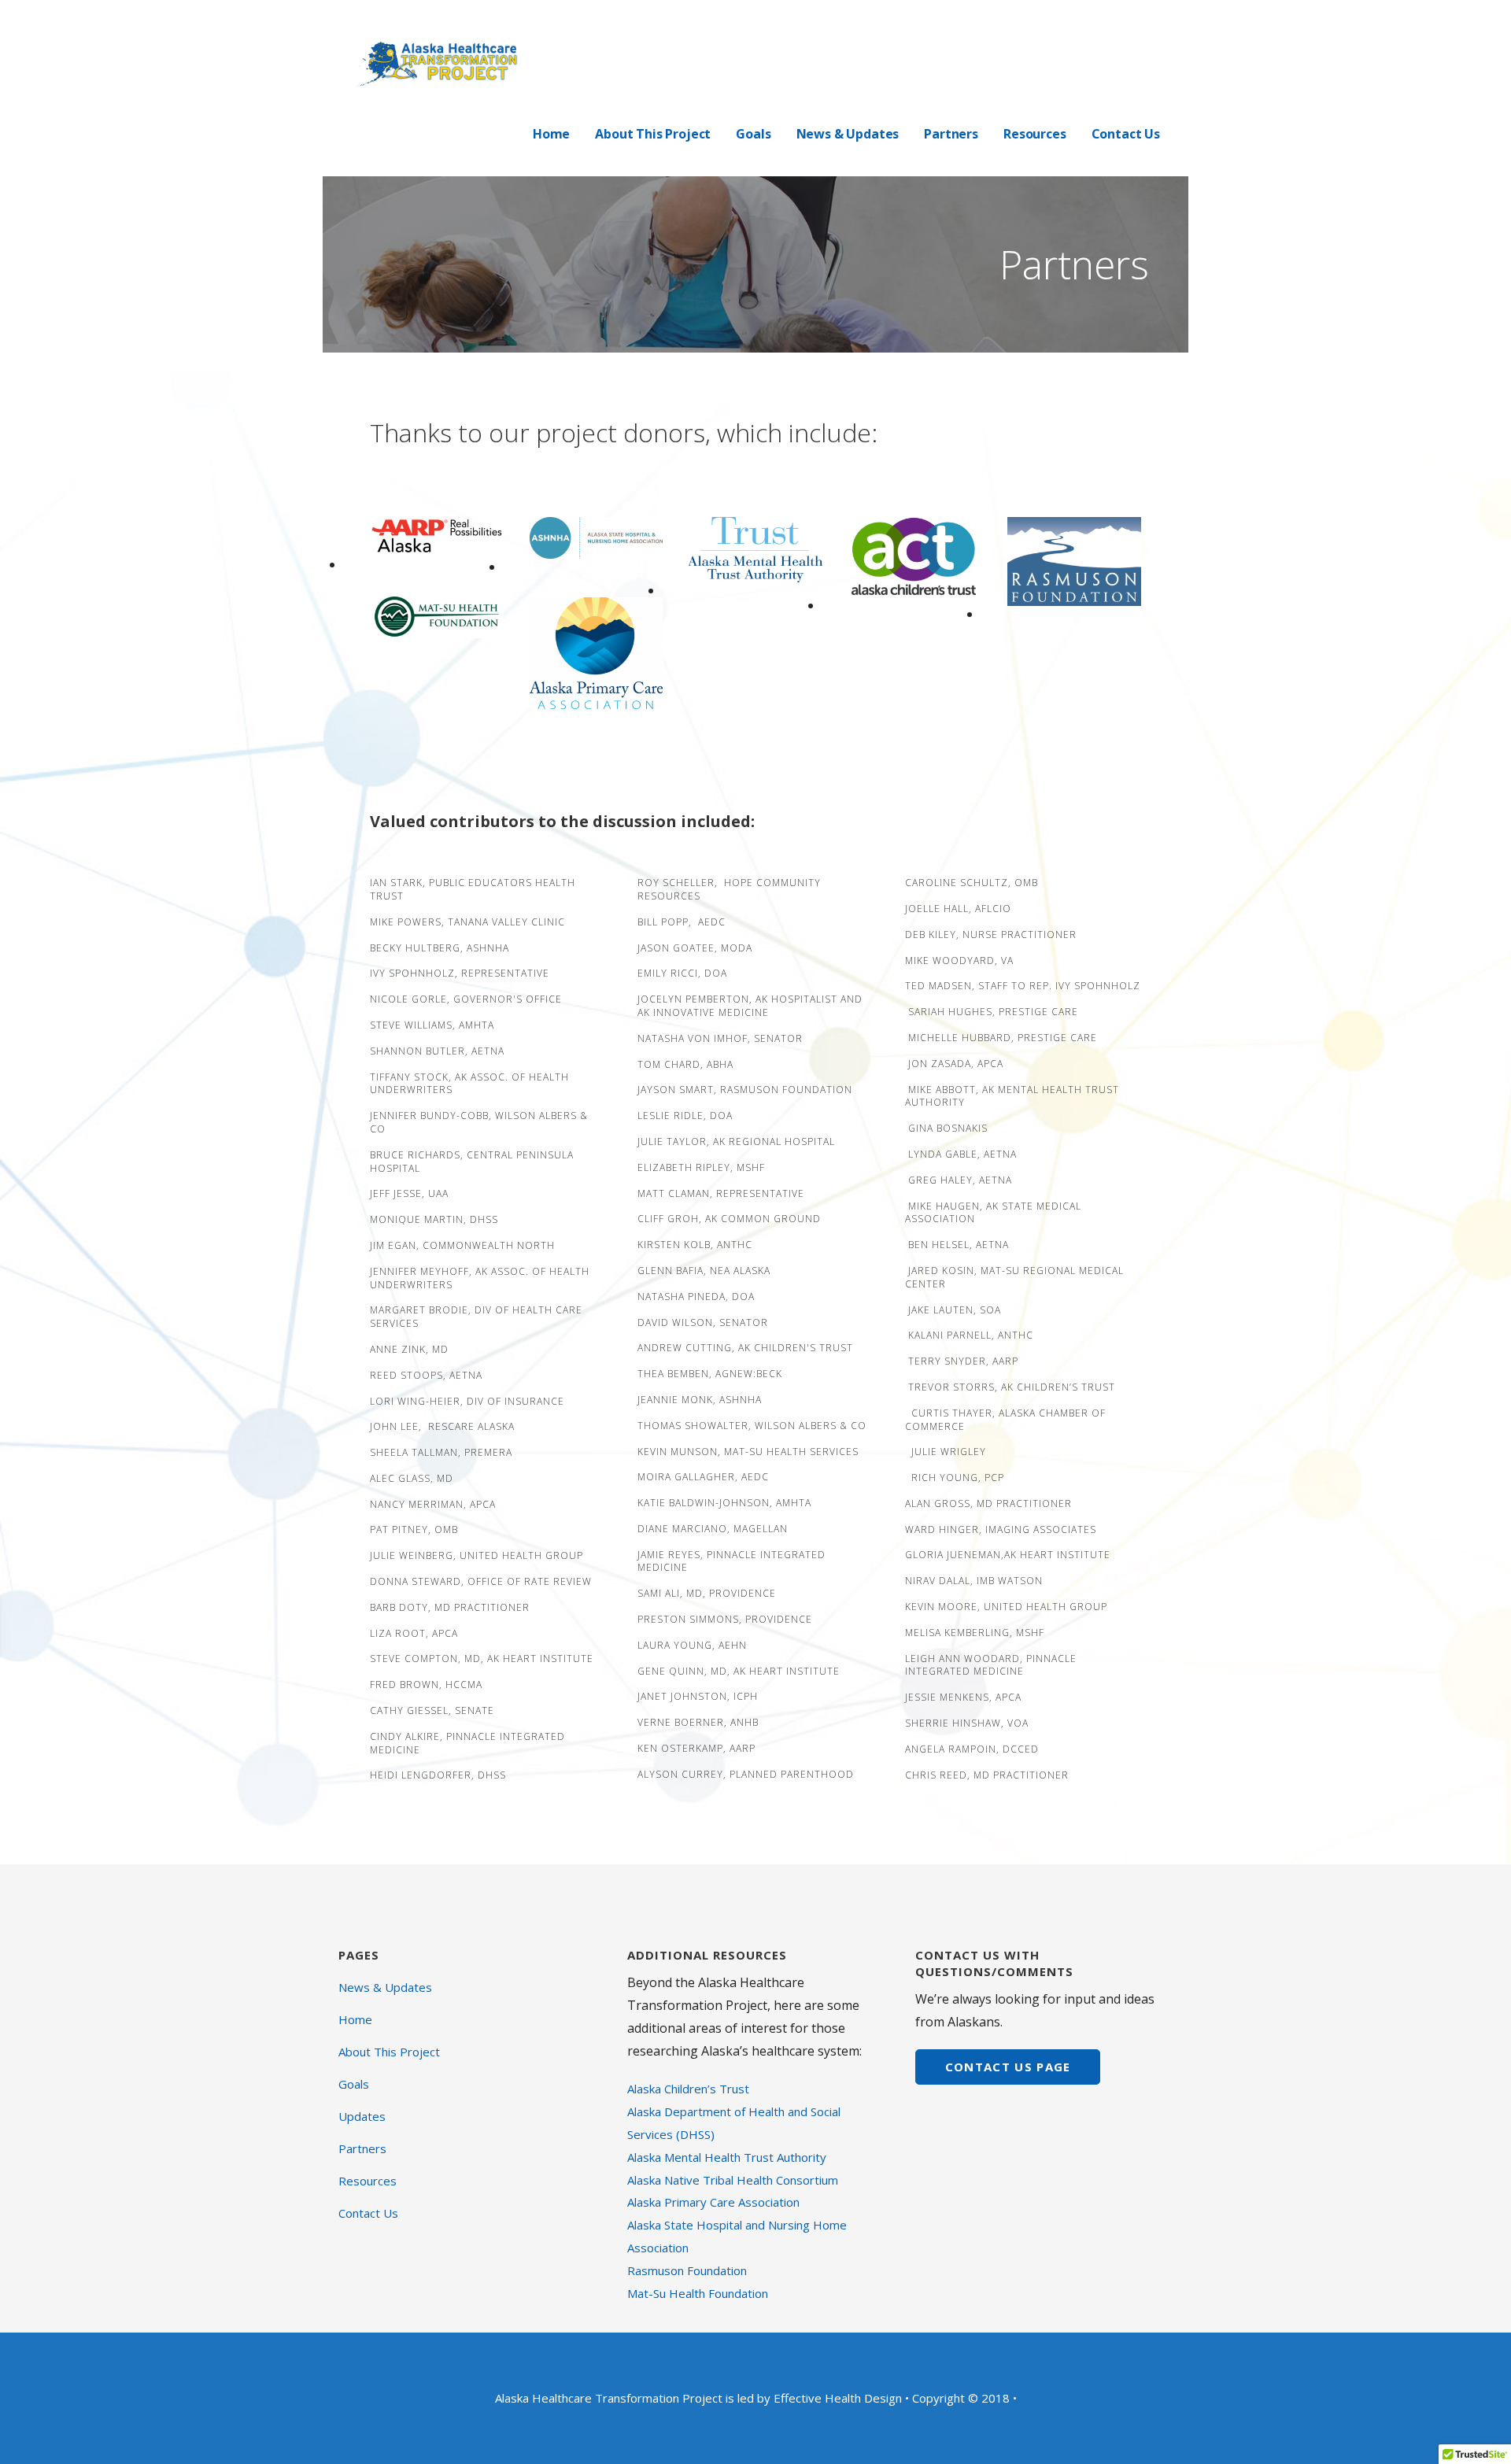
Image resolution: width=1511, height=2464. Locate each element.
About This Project (653, 134)
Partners (951, 134)
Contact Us (1126, 134)
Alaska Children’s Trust (688, 2089)
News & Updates (848, 134)
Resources (1035, 134)
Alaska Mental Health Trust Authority (727, 2157)
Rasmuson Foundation (687, 2270)
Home (551, 134)
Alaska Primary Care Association (713, 2202)
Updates (362, 2116)
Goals (753, 134)
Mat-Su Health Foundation (698, 2293)
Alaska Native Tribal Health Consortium (733, 2180)
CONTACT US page (1008, 2067)
